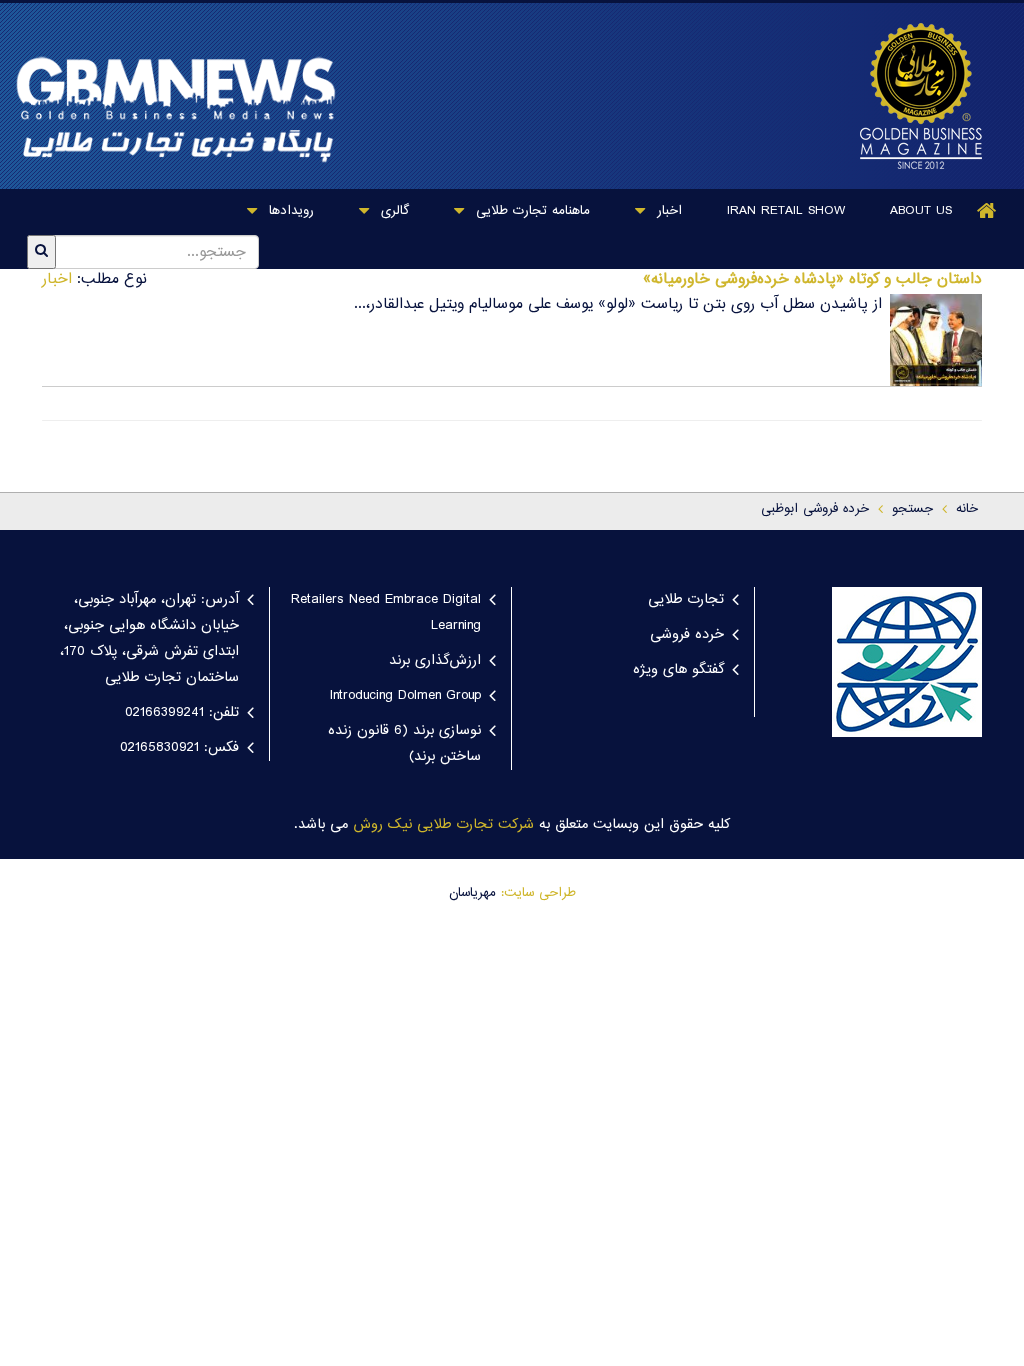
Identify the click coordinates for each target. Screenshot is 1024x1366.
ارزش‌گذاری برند (435, 661)
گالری (392, 211)
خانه (967, 509)
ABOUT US (921, 211)
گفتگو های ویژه (678, 670)
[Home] (987, 210)
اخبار (667, 211)
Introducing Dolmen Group (405, 696)
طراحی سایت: (538, 893)
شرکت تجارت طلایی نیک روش (443, 825)
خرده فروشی (687, 635)
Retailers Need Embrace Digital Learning (386, 613)
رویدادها (289, 211)
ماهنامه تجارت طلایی (530, 211)
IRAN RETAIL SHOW (786, 211)
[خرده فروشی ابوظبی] (916, 96)
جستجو (912, 509)
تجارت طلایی (686, 600)
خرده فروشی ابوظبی (815, 509)
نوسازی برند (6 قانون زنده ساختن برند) (404, 744)
